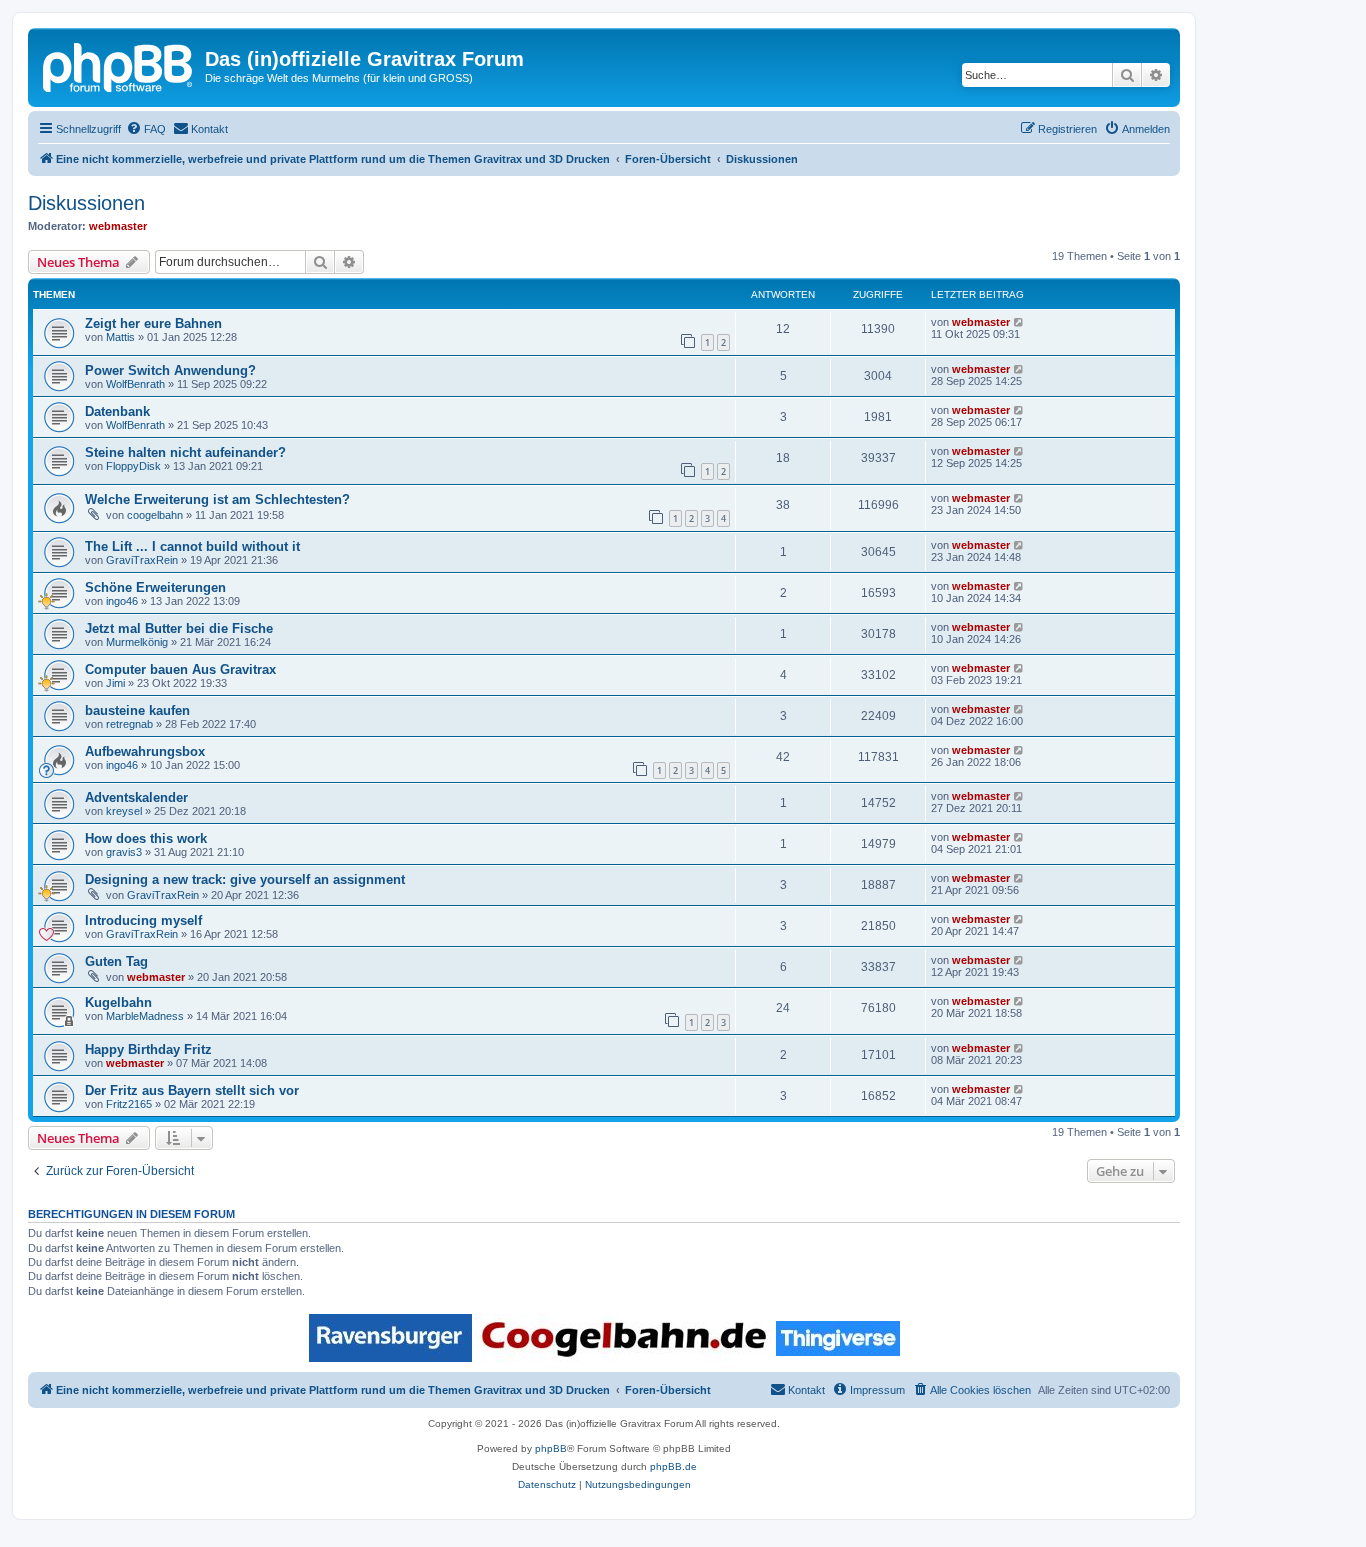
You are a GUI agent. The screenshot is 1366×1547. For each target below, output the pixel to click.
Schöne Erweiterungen (155, 587)
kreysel (124, 811)
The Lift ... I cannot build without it (192, 546)
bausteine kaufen (137, 710)
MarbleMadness (145, 1016)
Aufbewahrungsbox (145, 751)
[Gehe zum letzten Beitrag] (1019, 322)
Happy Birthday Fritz (148, 1049)
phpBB (551, 1448)
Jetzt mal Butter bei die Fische (179, 628)
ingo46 (122, 601)
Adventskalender (136, 797)
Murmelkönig (137, 642)
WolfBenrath (135, 384)
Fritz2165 (129, 1104)
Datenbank (117, 411)
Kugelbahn (118, 1002)
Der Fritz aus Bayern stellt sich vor (192, 1090)
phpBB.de (673, 1466)
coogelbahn (155, 515)
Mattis (120, 337)
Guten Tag (116, 961)
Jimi (115, 683)
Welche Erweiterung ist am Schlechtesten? (217, 499)
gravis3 (124, 852)
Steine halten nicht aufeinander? (185, 452)
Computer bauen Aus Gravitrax (180, 669)
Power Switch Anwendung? (170, 370)
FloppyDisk (133, 466)
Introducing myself (143, 920)
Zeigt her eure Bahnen (153, 323)
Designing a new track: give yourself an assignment (245, 879)
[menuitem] (146, 129)
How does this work (146, 838)
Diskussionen (86, 203)
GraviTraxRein (142, 560)
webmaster (118, 226)
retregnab (129, 724)
